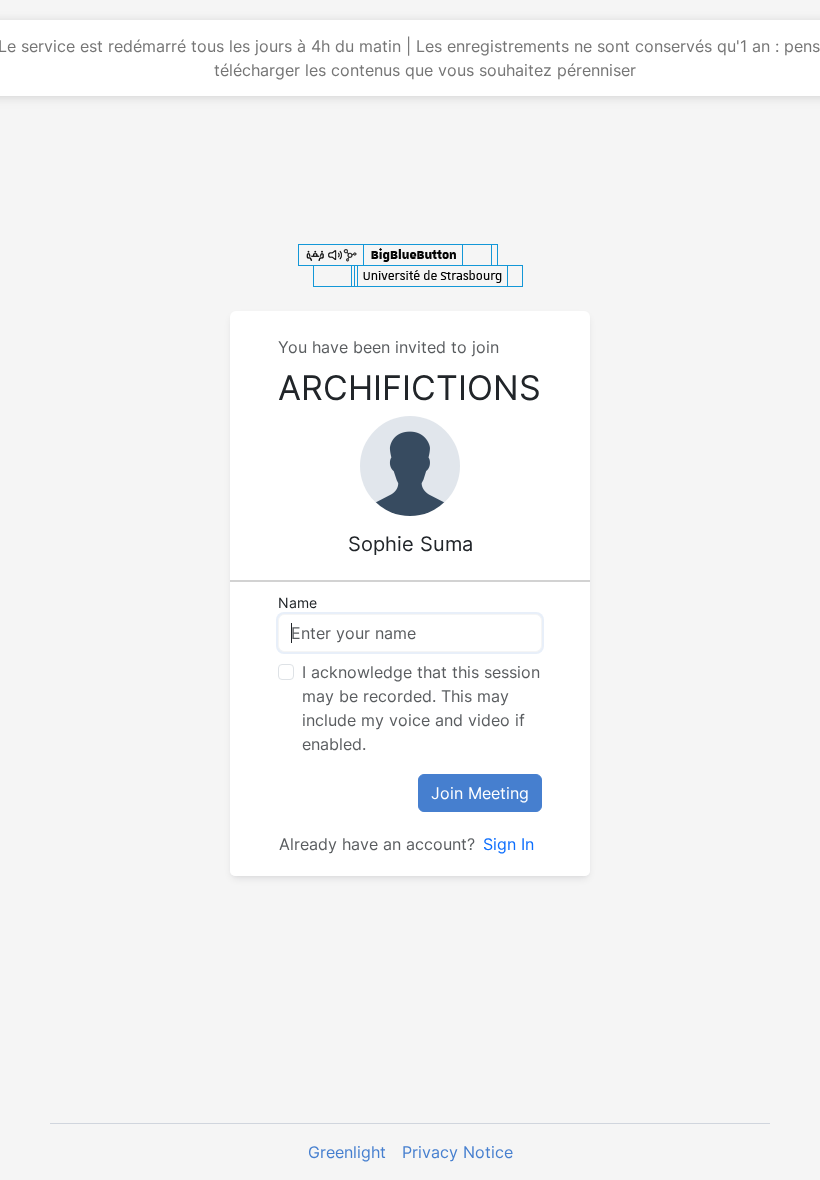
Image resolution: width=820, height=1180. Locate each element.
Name (297, 602)
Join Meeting (480, 793)
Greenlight (347, 1152)
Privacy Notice (457, 1152)
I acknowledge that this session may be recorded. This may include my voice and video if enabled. (421, 708)
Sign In (508, 844)
